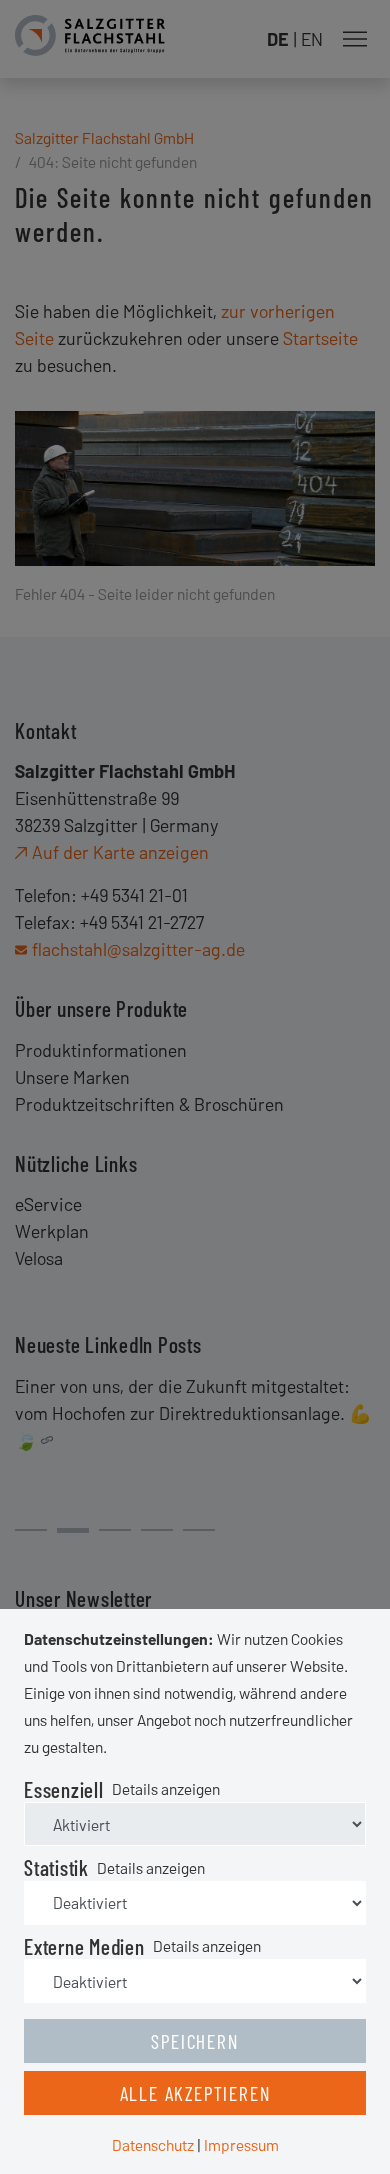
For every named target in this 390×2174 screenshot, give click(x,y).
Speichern (194, 2041)
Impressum (241, 2144)
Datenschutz (153, 2144)
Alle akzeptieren (195, 2093)
